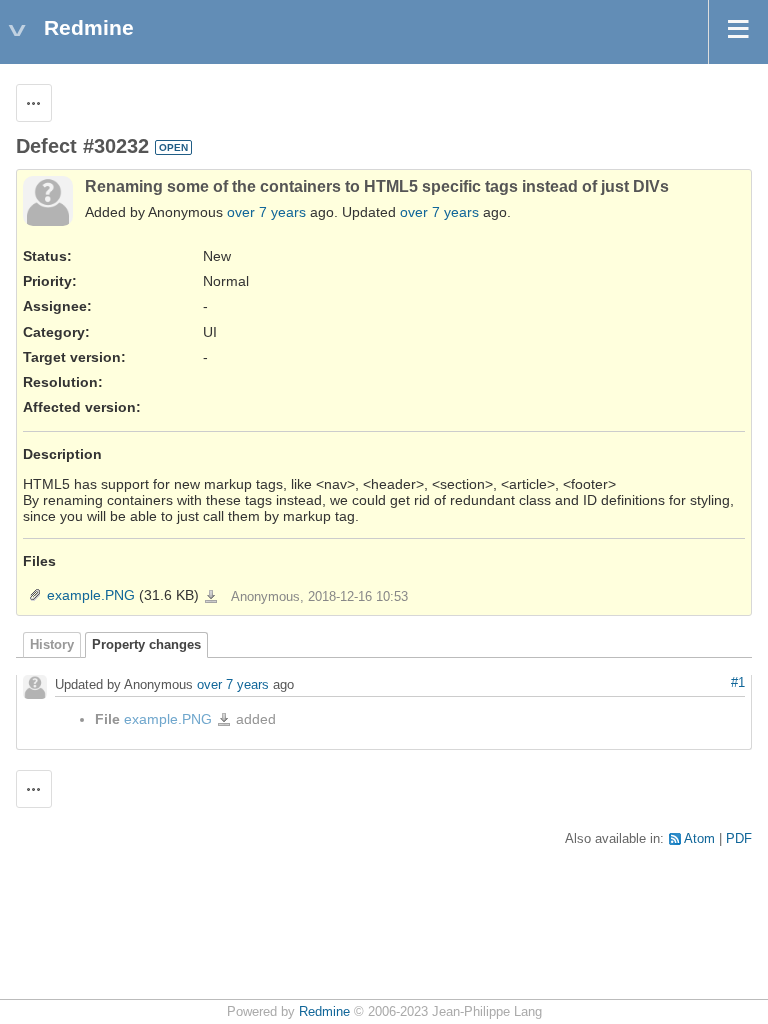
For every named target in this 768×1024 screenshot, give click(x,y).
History (52, 645)
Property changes (146, 645)
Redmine (324, 1012)
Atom (699, 839)
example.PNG (91, 595)
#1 (738, 683)
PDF (739, 839)
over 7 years (266, 212)
